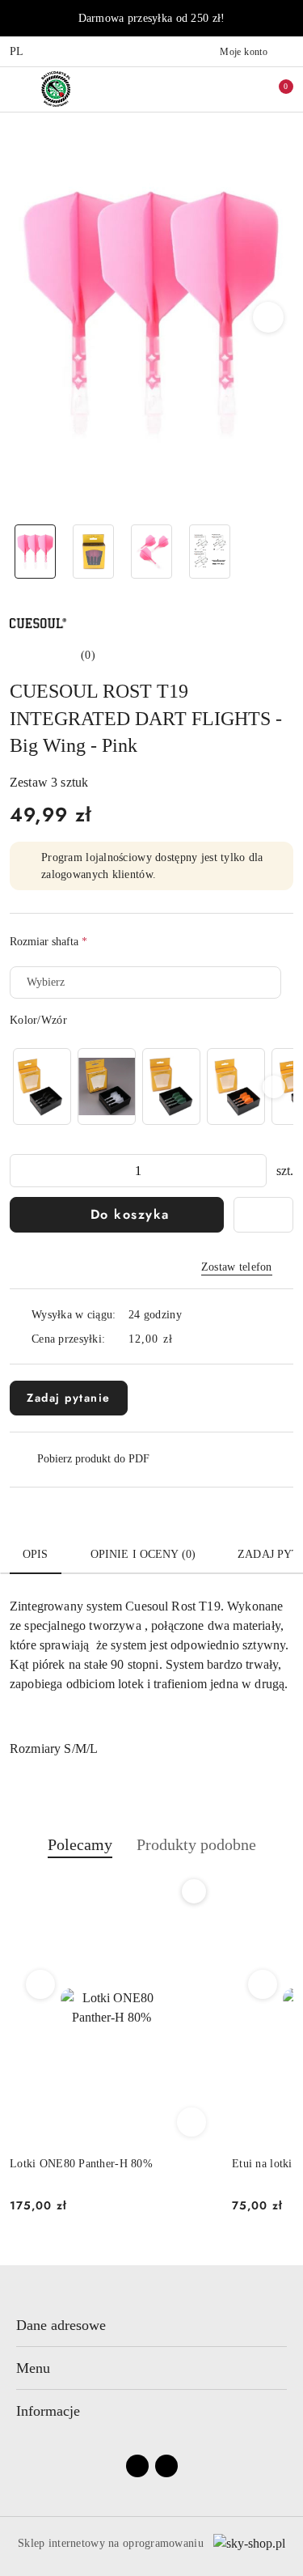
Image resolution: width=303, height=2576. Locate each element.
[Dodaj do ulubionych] (263, 1215)
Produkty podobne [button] (196, 1844)
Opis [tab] (36, 1554)
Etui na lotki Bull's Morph (73, 2164)
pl (17, 51)
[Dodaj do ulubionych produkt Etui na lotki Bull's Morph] (194, 1891)
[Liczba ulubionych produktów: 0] (241, 89)
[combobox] (145, 982)
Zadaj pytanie (69, 1398)
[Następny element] (274, 1087)
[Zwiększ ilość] (254, 1171)
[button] (269, 317)
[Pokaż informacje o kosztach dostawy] (184, 1339)
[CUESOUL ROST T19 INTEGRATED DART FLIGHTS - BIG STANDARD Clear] (107, 1086)
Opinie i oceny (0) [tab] (143, 1554)
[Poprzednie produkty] (41, 1984)
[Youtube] (166, 2466)
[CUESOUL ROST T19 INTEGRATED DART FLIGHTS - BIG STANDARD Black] (42, 1086)
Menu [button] (33, 2368)
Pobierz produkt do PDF (93, 1459)
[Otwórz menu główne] (19, 89)
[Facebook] (137, 2466)
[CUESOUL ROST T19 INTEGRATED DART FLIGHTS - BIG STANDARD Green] (171, 1086)
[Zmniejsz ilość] (23, 1171)
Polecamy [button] (80, 1844)
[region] (151, 1086)
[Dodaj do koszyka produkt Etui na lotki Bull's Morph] (191, 2122)
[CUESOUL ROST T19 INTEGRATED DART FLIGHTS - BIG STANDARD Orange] (236, 1086)
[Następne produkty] (263, 1984)
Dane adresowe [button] (61, 2325)
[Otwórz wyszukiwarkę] (207, 89)
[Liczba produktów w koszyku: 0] (275, 89)
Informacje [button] (48, 2411)
